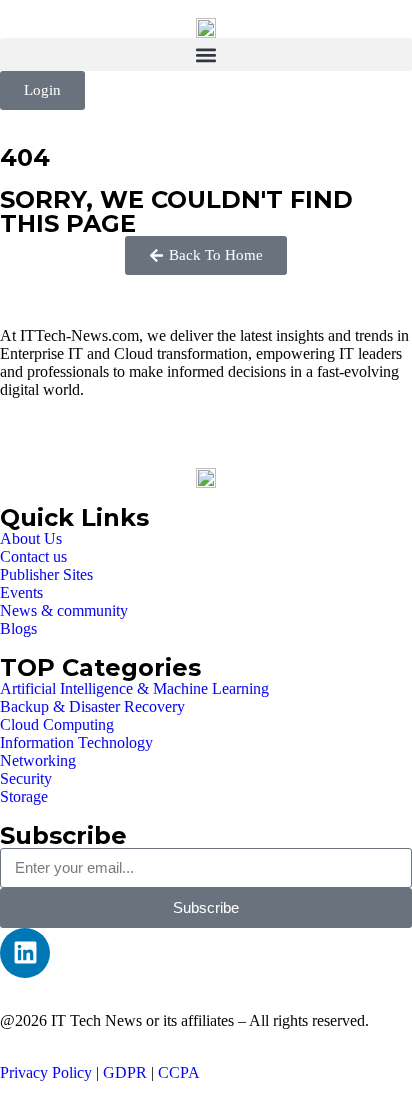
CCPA (179, 1072)
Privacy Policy (46, 1072)
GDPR (125, 1072)
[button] (206, 54)
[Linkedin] (25, 953)
